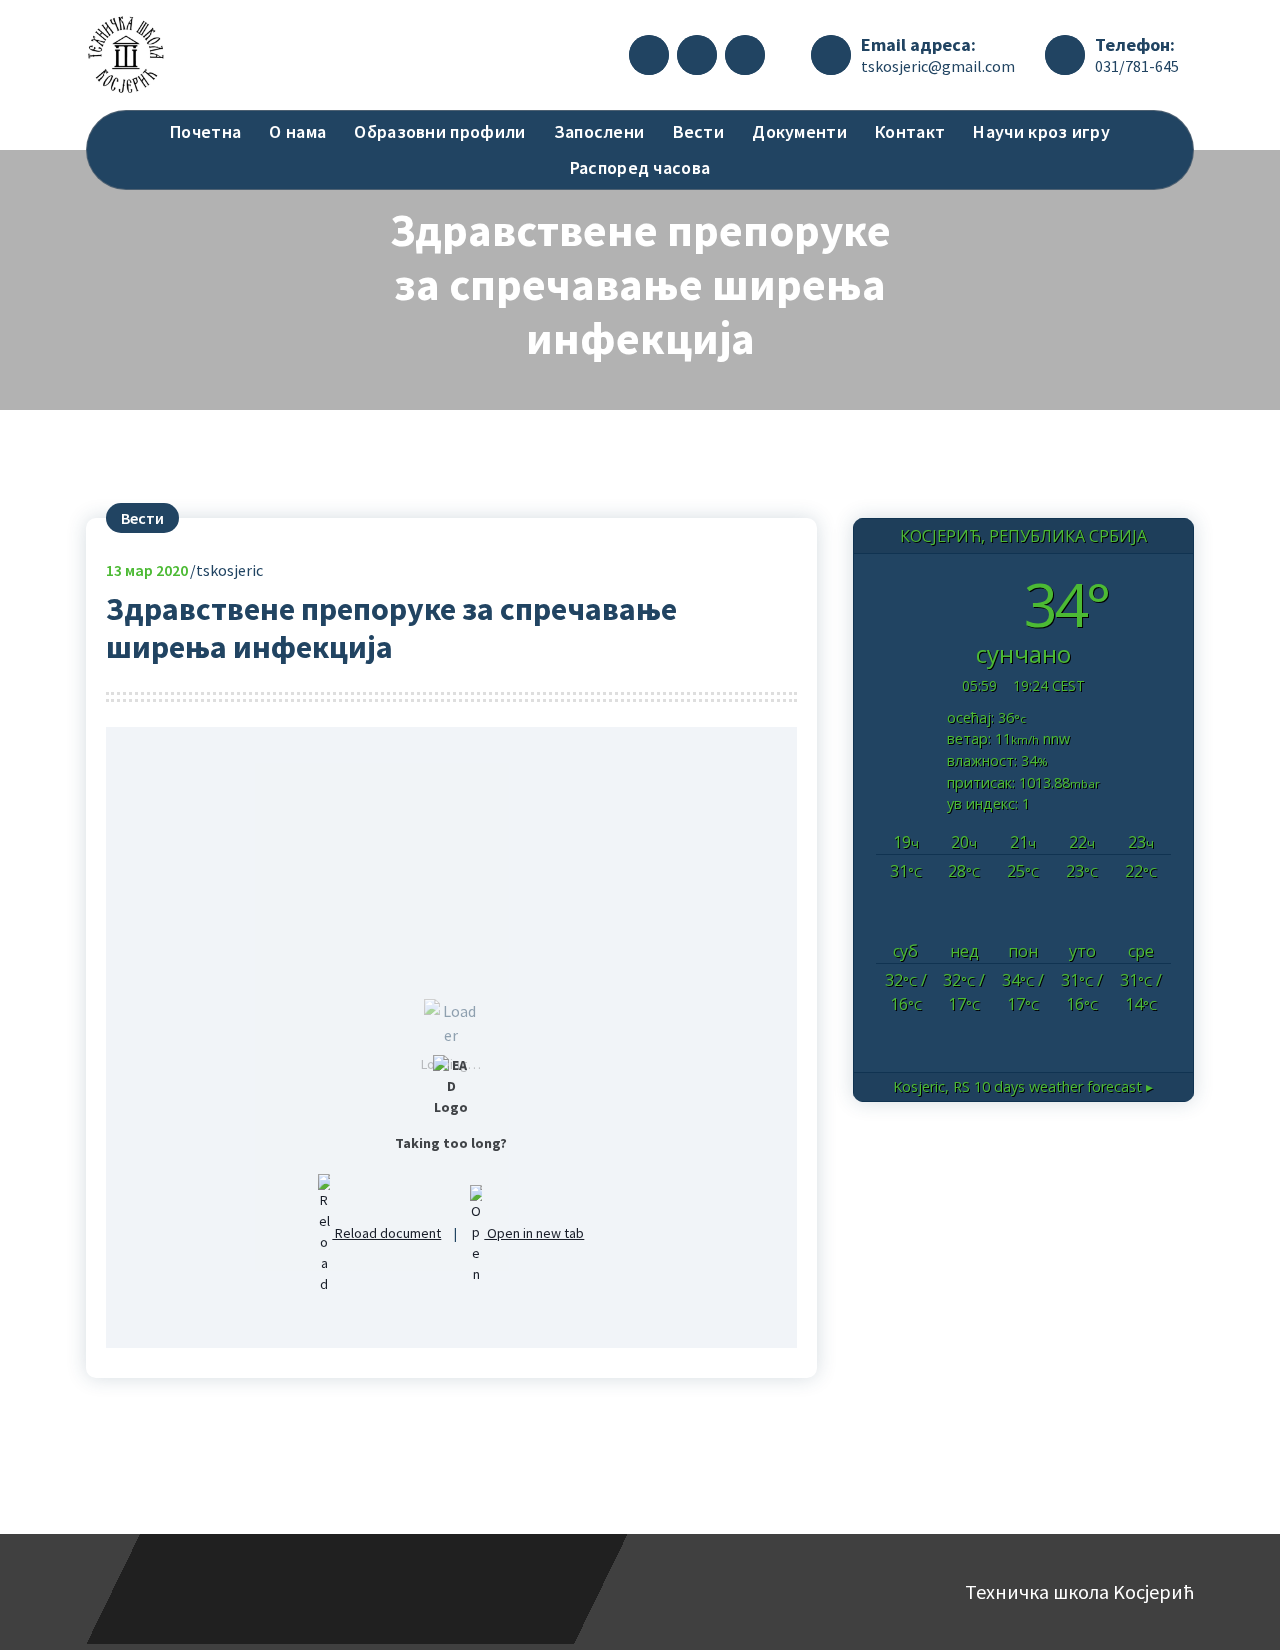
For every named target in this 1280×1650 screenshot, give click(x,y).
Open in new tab (534, 1233)
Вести (699, 131)
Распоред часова (640, 167)
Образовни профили (439, 131)
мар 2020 (147, 570)
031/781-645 (1137, 66)
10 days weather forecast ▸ (1023, 1086)
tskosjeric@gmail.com (938, 66)
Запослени (599, 131)
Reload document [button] (386, 1233)
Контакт (910, 131)
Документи (799, 131)
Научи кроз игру (1041, 131)
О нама (297, 131)
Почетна (205, 131)
